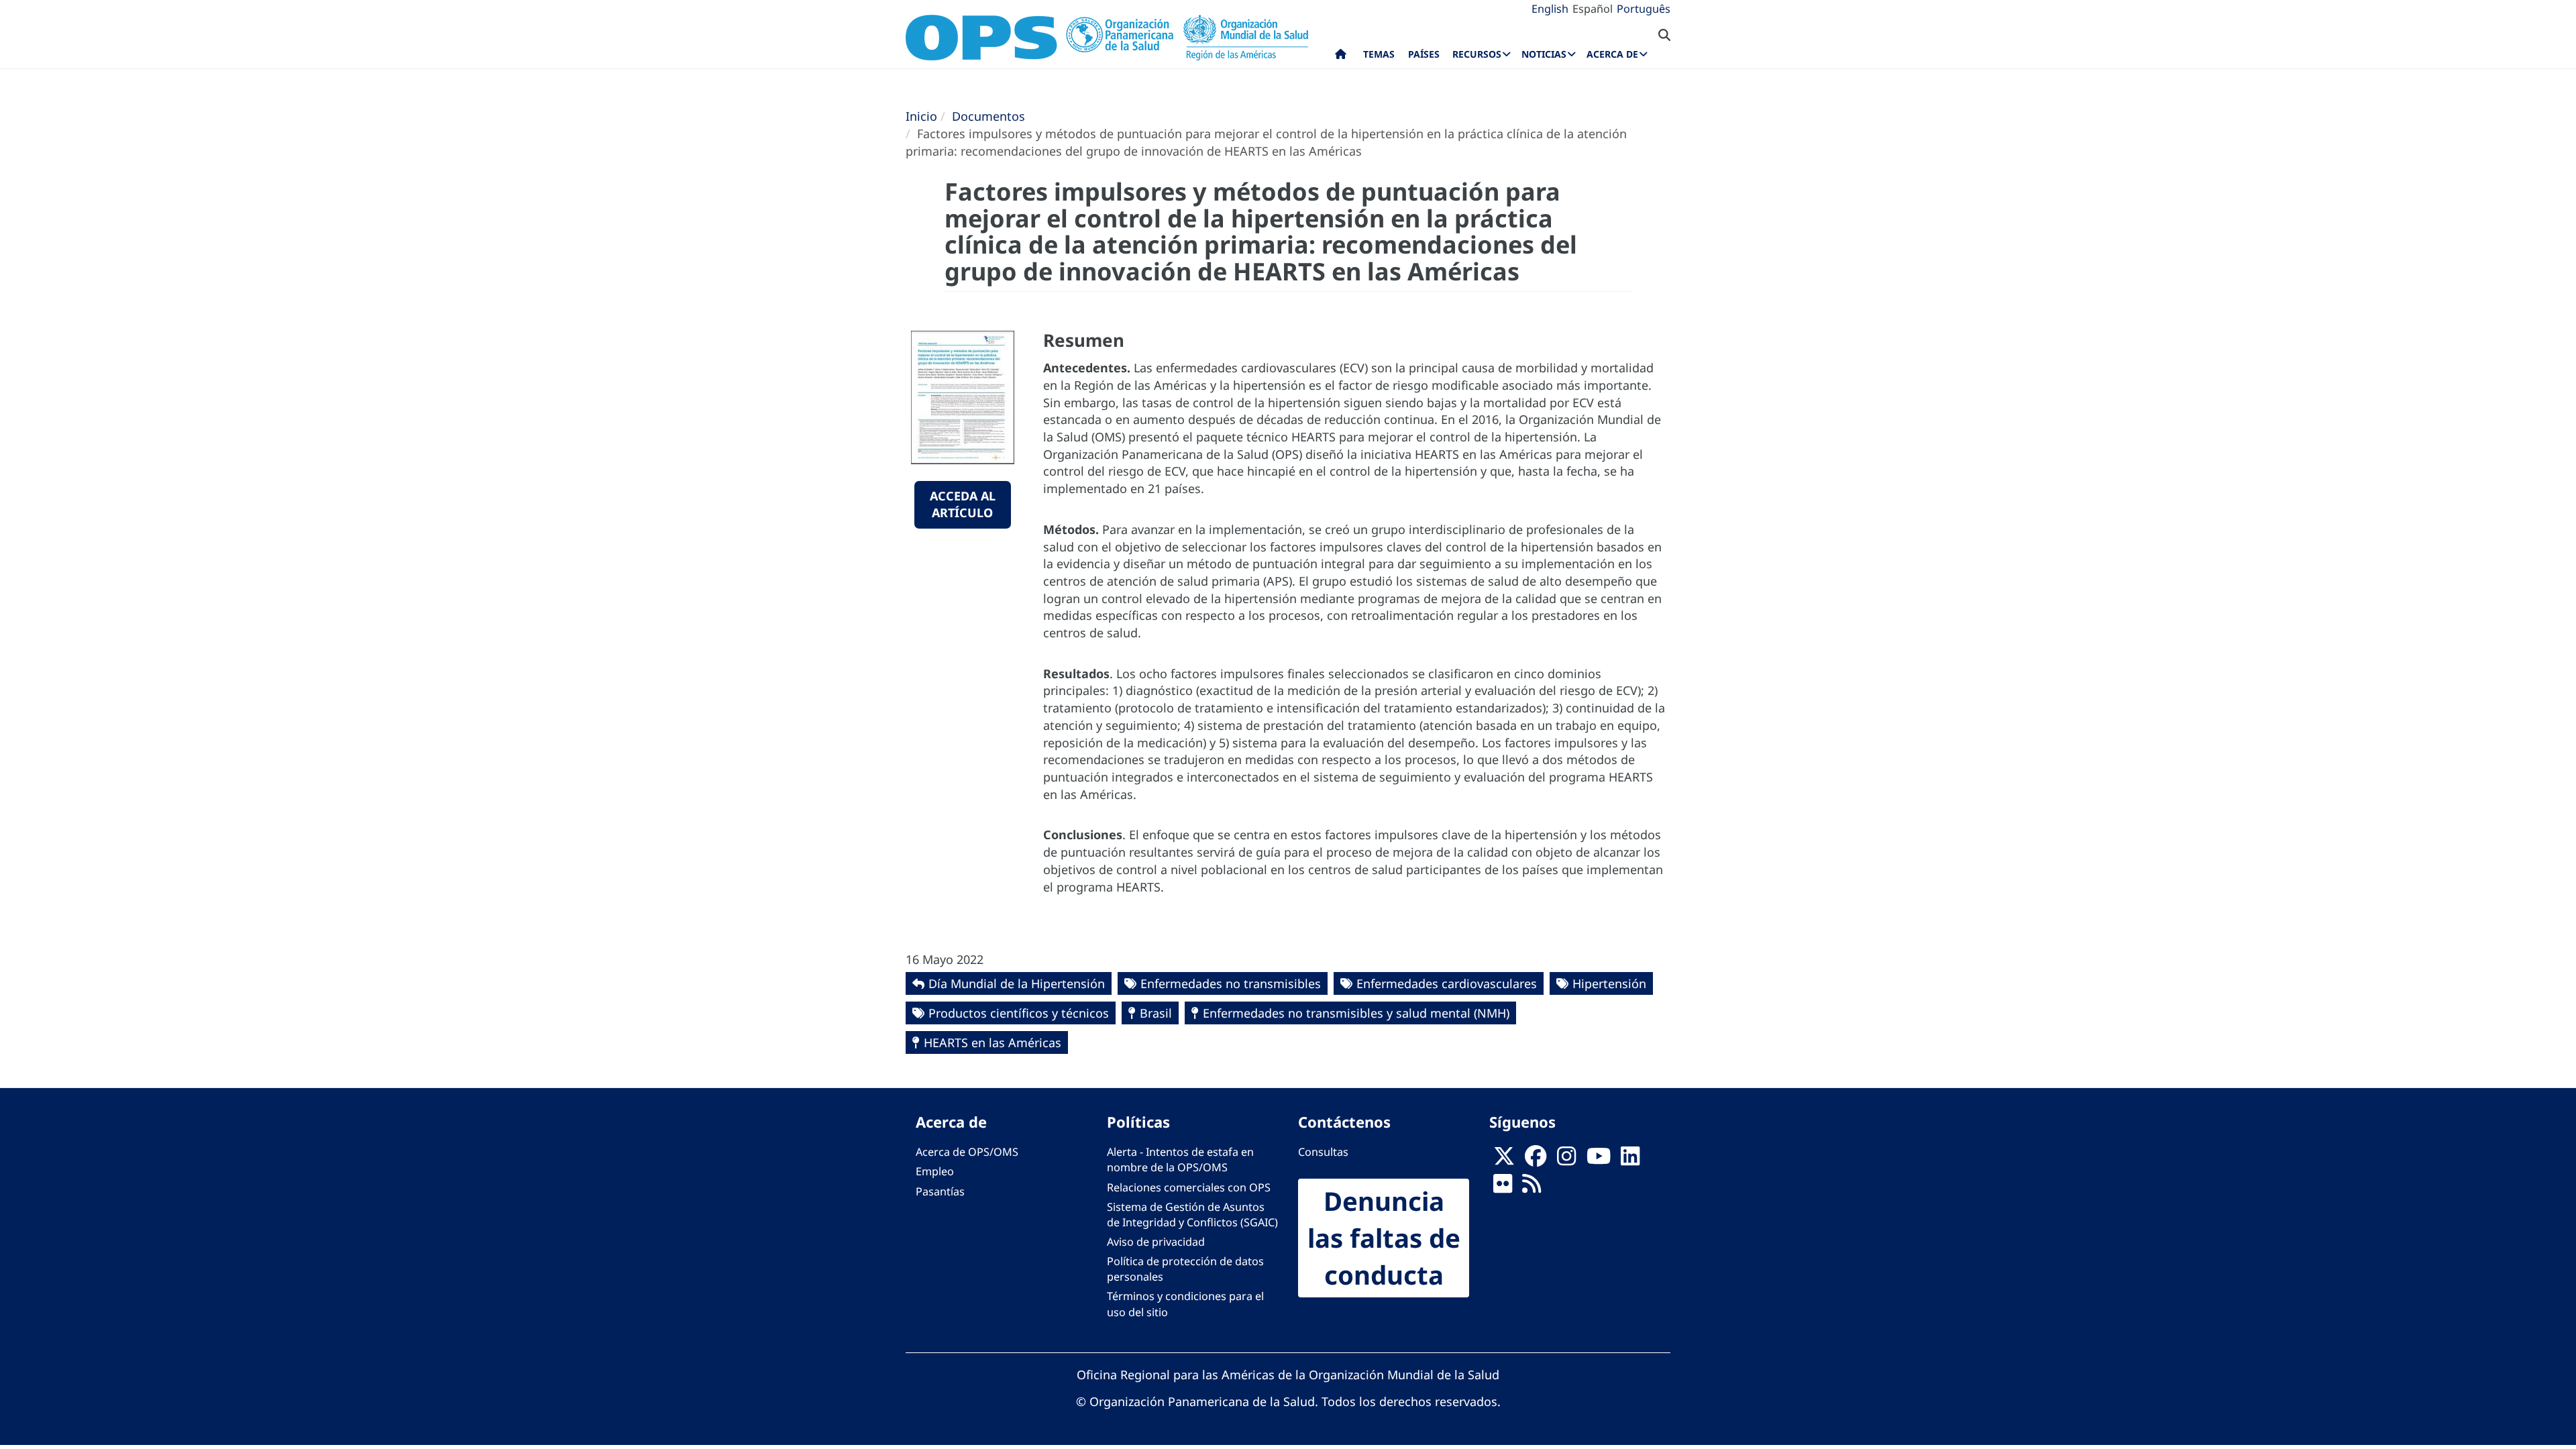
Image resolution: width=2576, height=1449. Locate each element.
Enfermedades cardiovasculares (1447, 983)
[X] (1504, 1160)
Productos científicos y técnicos (1019, 1013)
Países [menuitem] (1424, 54)
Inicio (921, 116)
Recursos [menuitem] (1477, 54)
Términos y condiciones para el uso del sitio (1185, 1304)
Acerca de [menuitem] (1612, 54)
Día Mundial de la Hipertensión (1017, 983)
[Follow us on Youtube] (1599, 1160)
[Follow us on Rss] (1532, 1187)
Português (1644, 9)
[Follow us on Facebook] (1536, 1160)
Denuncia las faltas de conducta (1384, 1238)
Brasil (1156, 1013)
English (1550, 9)
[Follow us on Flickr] (1503, 1187)
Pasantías (940, 1191)
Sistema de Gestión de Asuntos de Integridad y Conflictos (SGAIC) (1192, 1215)
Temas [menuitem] (1379, 54)
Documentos (988, 116)
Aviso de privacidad (1156, 1242)
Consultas (1323, 1152)
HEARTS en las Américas (992, 1042)
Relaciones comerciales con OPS (1189, 1187)
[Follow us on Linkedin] (1630, 1160)
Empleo (935, 1171)
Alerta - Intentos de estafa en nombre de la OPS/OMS (1180, 1160)
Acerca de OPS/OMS (967, 1152)
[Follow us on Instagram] (1566, 1160)
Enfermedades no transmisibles (1231, 983)
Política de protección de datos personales (1185, 1269)
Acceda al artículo (963, 504)
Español (1593, 9)
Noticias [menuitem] (1544, 54)
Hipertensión (1609, 983)
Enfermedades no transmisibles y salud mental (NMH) (1356, 1013)
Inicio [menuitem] (1341, 57)
